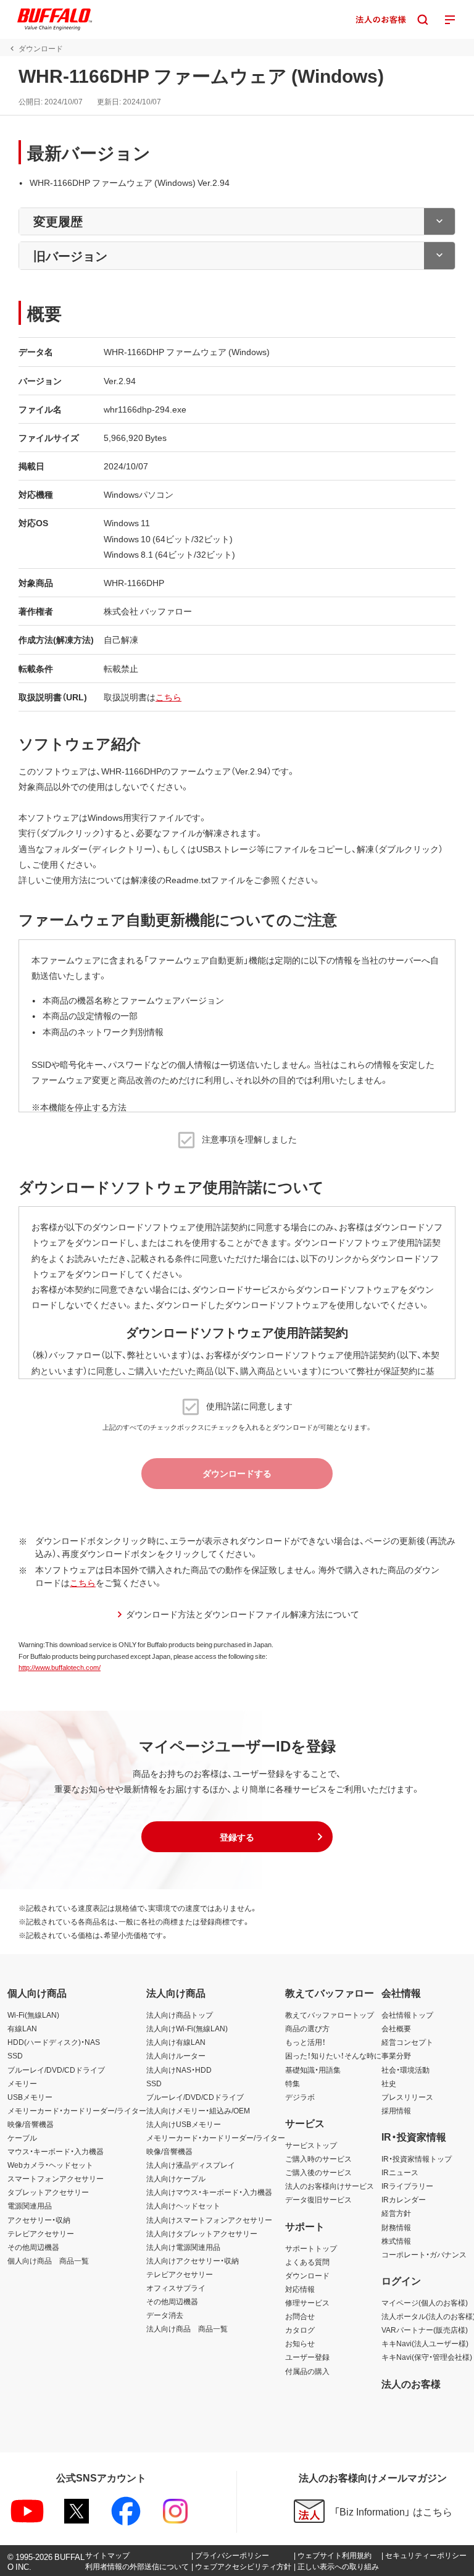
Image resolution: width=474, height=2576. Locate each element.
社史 (389, 2083)
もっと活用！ (306, 2042)
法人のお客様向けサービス (330, 2186)
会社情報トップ (407, 2015)
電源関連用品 (30, 2205)
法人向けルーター (176, 2055)
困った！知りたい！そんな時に (333, 2055)
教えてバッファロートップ (330, 2015)
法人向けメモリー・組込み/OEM (198, 2110)
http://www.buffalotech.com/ (60, 1667)
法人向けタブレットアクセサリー (202, 2233)
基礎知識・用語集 (313, 2070)
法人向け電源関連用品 (183, 2247)
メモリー (22, 2083)
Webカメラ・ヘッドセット (50, 2165)
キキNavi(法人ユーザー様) (425, 2343)
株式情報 (396, 2241)
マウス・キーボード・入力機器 (56, 2151)
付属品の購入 (307, 2371)
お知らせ (300, 2343)
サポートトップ (311, 2248)
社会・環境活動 (405, 2070)
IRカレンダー (404, 2199)
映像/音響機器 (31, 2124)
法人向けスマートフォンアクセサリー (209, 2220)
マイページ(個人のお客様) (425, 2302)
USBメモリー (30, 2097)
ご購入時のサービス (318, 2159)
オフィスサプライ (176, 2288)
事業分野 (396, 2055)
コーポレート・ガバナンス (424, 2254)
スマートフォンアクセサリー (56, 2178)
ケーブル (22, 2138)
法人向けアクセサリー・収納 (193, 2260)
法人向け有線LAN (176, 2042)
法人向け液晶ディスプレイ (191, 2165)
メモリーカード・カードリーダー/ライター (77, 2110)
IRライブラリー (407, 2186)
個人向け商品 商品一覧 (48, 2260)
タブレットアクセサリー (48, 2192)
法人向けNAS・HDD (179, 2070)
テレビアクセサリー (41, 2233)
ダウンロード (307, 2275)
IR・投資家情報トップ (417, 2159)
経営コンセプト (407, 2042)
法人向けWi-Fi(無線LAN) (187, 2028)
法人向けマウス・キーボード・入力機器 (209, 2192)
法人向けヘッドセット (183, 2205)
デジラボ (300, 2097)
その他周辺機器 (33, 2247)
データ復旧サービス (318, 2199)
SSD (15, 2055)
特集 (293, 2083)
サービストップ (311, 2145)
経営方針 (396, 2213)
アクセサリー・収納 (39, 2220)
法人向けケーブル (176, 2178)
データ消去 (165, 2315)
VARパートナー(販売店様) (425, 2330)
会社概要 (396, 2028)
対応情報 (300, 2289)
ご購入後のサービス (318, 2172)
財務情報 (396, 2227)
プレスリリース (407, 2097)
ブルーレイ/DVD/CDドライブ (56, 2070)
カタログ (300, 2330)
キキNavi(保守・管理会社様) (427, 2357)
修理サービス (307, 2302)
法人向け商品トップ (180, 2015)
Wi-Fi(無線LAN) (33, 2015)
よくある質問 (307, 2262)
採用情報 (396, 2110)
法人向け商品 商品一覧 (187, 2328)
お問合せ (300, 2316)
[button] (237, 1837)
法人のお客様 (411, 2383)
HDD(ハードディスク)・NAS (54, 2042)
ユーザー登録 (307, 2357)
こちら (168, 697)
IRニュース (400, 2172)
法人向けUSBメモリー (184, 2124)
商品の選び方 (307, 2028)
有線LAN (22, 2028)
